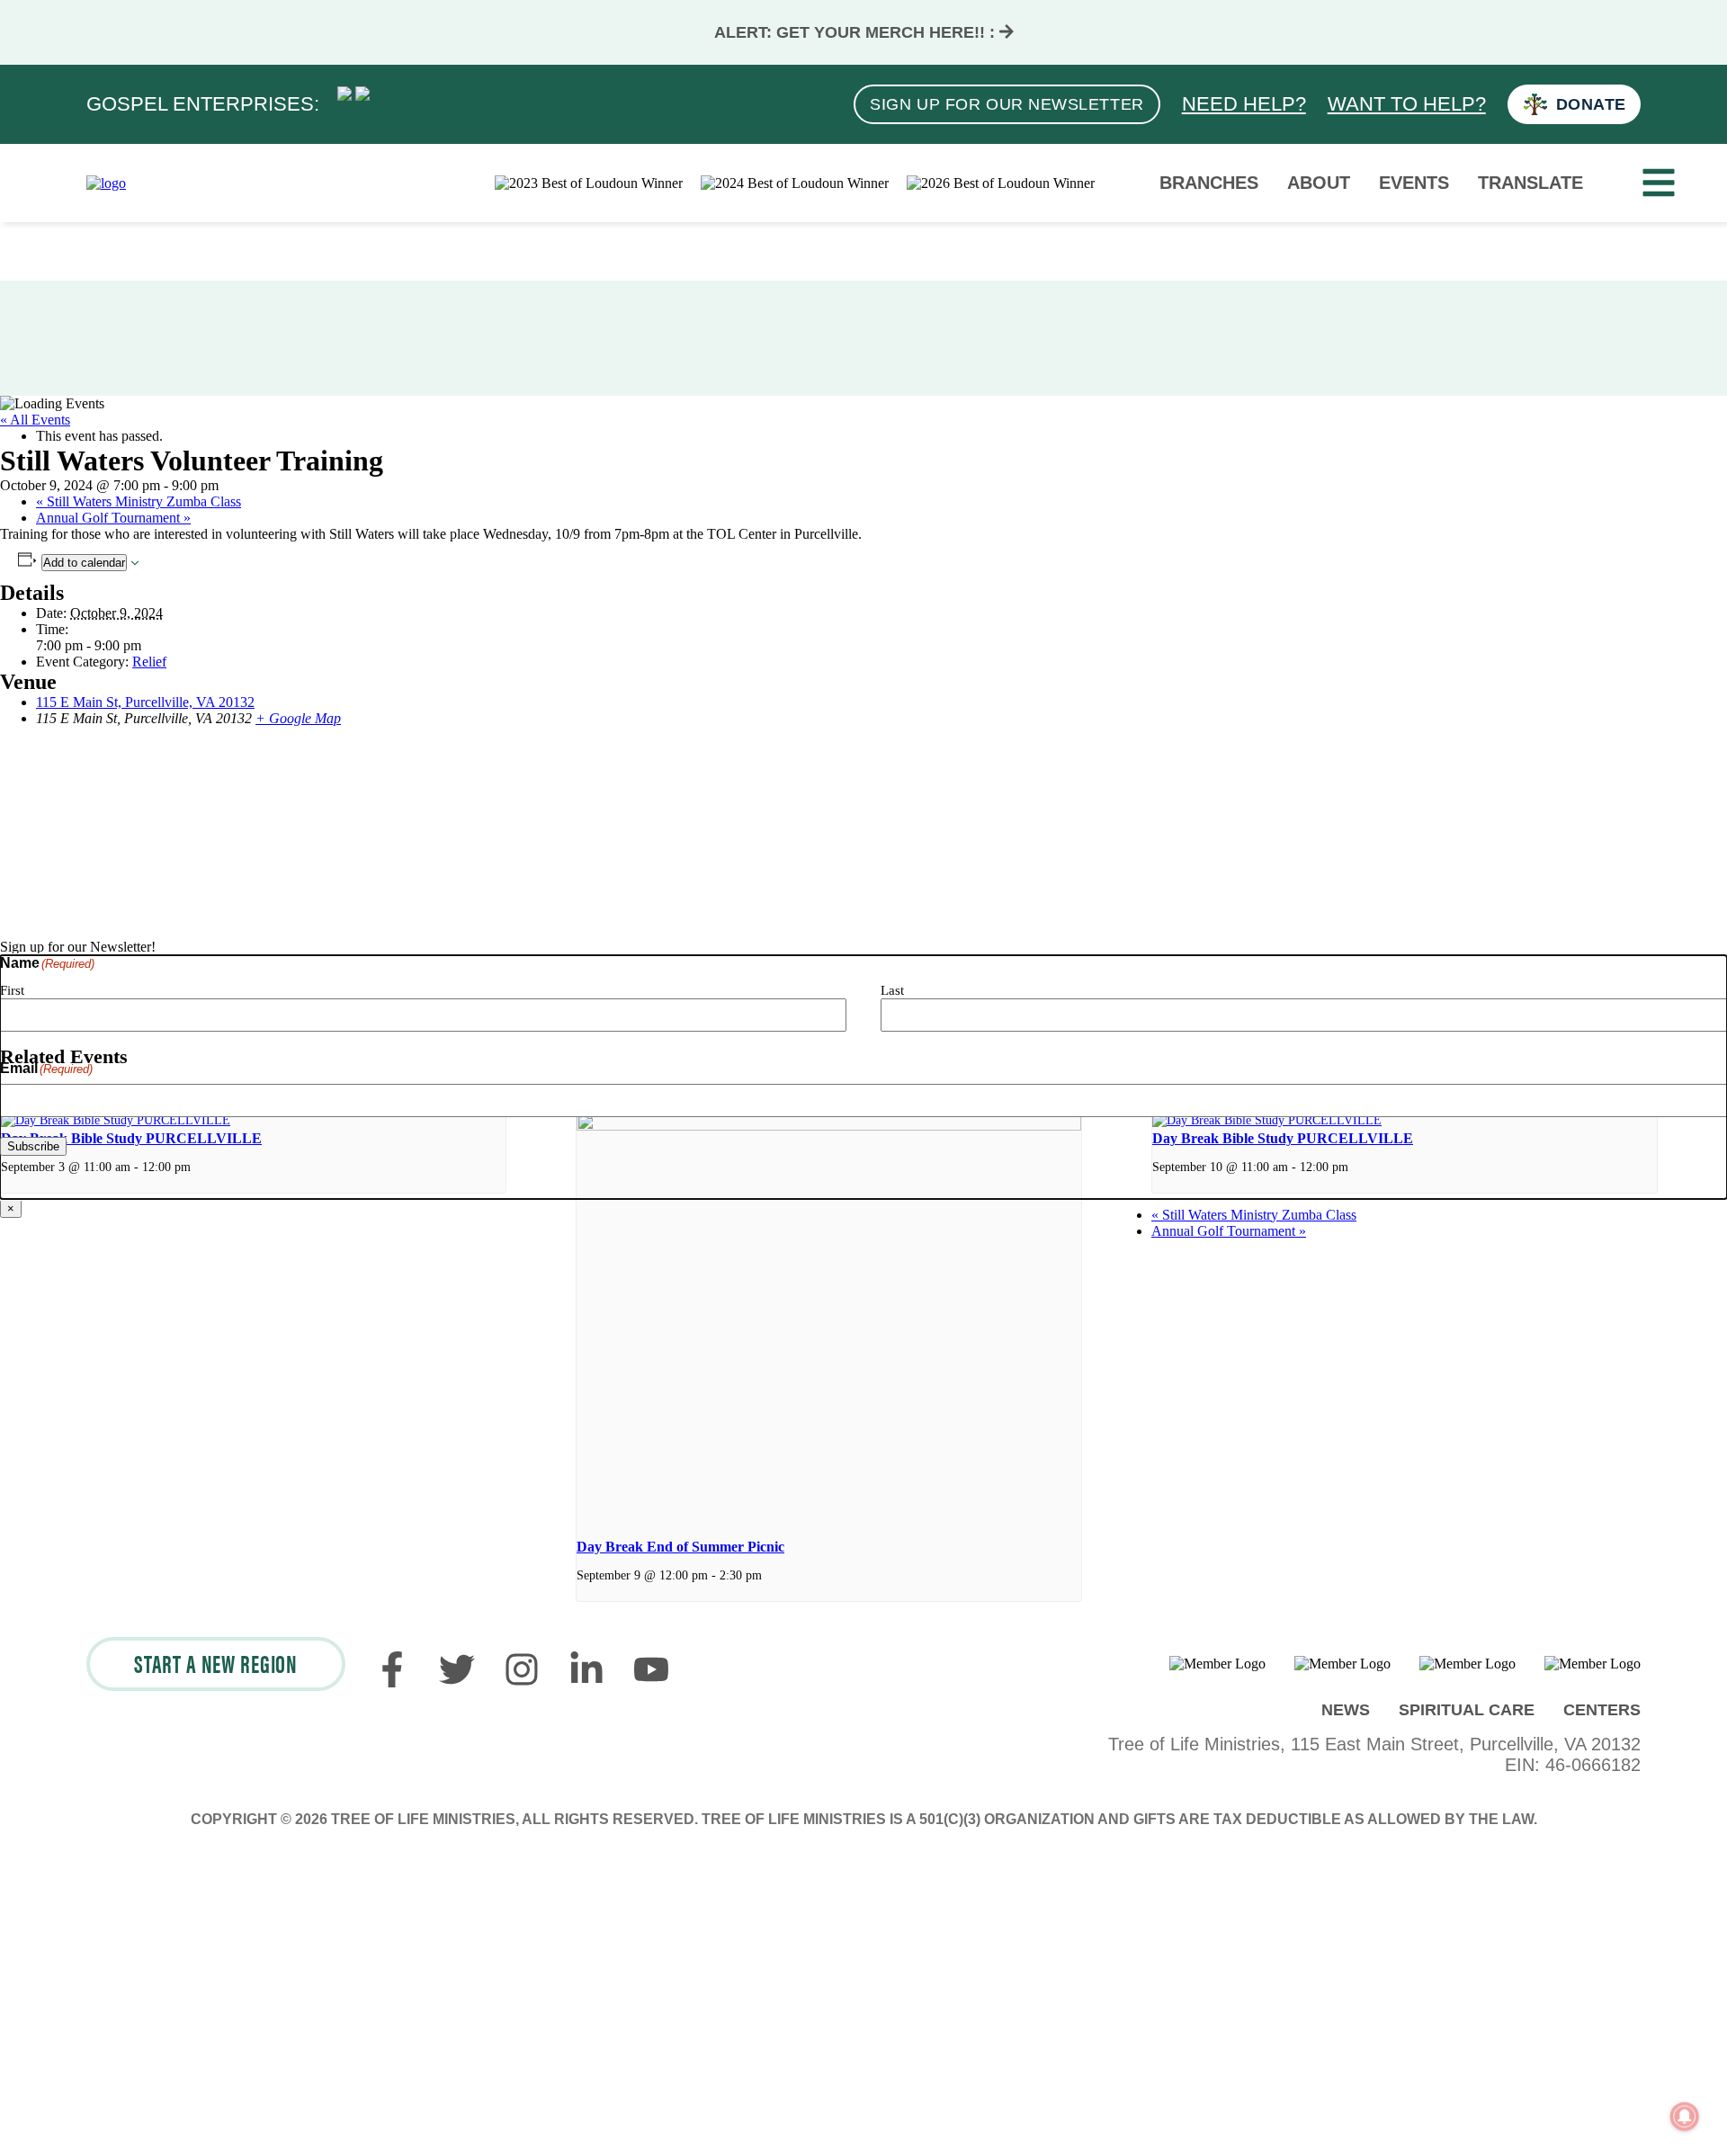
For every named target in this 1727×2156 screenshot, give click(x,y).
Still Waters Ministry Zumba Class (139, 501)
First (12, 990)
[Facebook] (392, 1681)
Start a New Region (216, 1662)
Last (892, 990)
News (1346, 1710)
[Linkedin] (586, 1681)
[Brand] (106, 183)
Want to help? (1407, 104)
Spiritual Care (1467, 1710)
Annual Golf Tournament (113, 518)
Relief (149, 662)
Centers (1602, 1710)
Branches (1209, 183)
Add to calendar (84, 563)
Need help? (1244, 104)
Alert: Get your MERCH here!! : (857, 32)
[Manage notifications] (1685, 2116)
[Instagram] (522, 1681)
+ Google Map (298, 718)
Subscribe (33, 1146)
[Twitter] (457, 1681)
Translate (1530, 183)
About (1319, 183)
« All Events (35, 420)
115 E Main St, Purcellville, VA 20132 (145, 702)
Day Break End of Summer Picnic (680, 1547)
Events (1414, 183)
